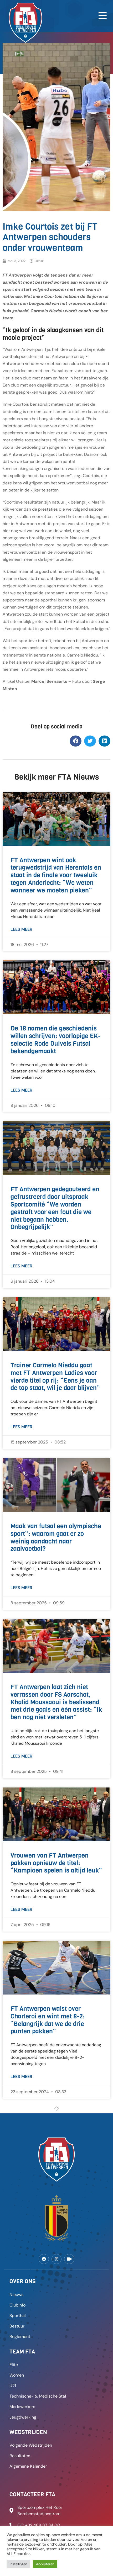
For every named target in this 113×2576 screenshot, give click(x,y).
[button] (76, 741)
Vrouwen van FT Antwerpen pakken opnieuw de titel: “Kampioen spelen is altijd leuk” (56, 1863)
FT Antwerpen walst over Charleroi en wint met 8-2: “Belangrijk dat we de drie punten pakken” (48, 2020)
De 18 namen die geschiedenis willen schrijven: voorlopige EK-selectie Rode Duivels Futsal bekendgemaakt (56, 1040)
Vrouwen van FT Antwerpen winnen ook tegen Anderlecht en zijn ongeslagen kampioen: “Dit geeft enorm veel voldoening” (56, 2187)
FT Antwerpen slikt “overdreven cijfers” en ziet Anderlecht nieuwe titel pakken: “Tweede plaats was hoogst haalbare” (55, 2348)
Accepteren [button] (45, 2564)
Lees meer (21, 929)
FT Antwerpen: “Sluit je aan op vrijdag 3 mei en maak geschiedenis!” (54, 2505)
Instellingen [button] (18, 2564)
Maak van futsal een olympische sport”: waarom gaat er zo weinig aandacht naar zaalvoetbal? (56, 1537)
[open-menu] (102, 16)
